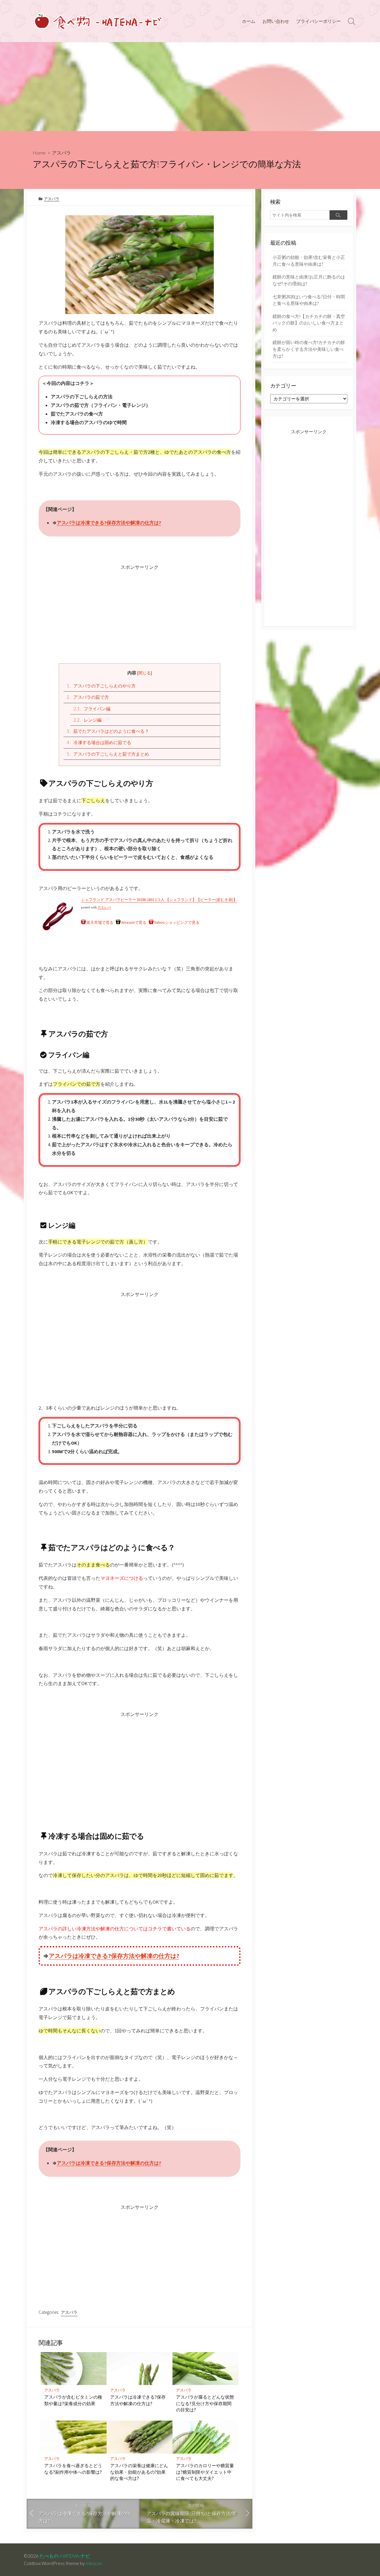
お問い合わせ (276, 21)
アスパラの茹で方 (88, 697)
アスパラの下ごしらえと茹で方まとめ (108, 754)
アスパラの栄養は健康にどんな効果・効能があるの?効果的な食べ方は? (139, 2472)
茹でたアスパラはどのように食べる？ (108, 731)
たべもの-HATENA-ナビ (65, 2556)
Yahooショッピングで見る (177, 922)
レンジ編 (87, 720)
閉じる (145, 673)
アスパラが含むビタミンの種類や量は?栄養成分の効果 (73, 2400)
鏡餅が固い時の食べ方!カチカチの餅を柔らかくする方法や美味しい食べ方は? (309, 349)
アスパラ (61, 153)
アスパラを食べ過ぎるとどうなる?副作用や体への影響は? (73, 2469)
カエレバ (104, 907)
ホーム (249, 21)
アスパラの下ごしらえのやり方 (101, 686)
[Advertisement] (190, 87)
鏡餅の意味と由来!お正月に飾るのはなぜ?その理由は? (309, 280)
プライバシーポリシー (319, 21)
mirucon (94, 2563)
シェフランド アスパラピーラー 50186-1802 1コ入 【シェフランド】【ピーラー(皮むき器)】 (159, 900)
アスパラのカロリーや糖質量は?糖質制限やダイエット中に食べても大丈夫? (205, 2472)
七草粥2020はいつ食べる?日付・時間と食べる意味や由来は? (309, 300)
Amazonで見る (134, 922)
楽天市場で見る (100, 922)
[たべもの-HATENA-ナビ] (97, 21)
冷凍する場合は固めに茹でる (99, 742)
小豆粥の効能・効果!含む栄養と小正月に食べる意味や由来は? (309, 261)
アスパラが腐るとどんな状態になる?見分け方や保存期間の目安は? (205, 2403)
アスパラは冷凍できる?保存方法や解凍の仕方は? (109, 523)
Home (39, 153)
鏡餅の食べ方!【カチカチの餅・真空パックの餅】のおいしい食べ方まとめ (309, 323)
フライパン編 (92, 709)
